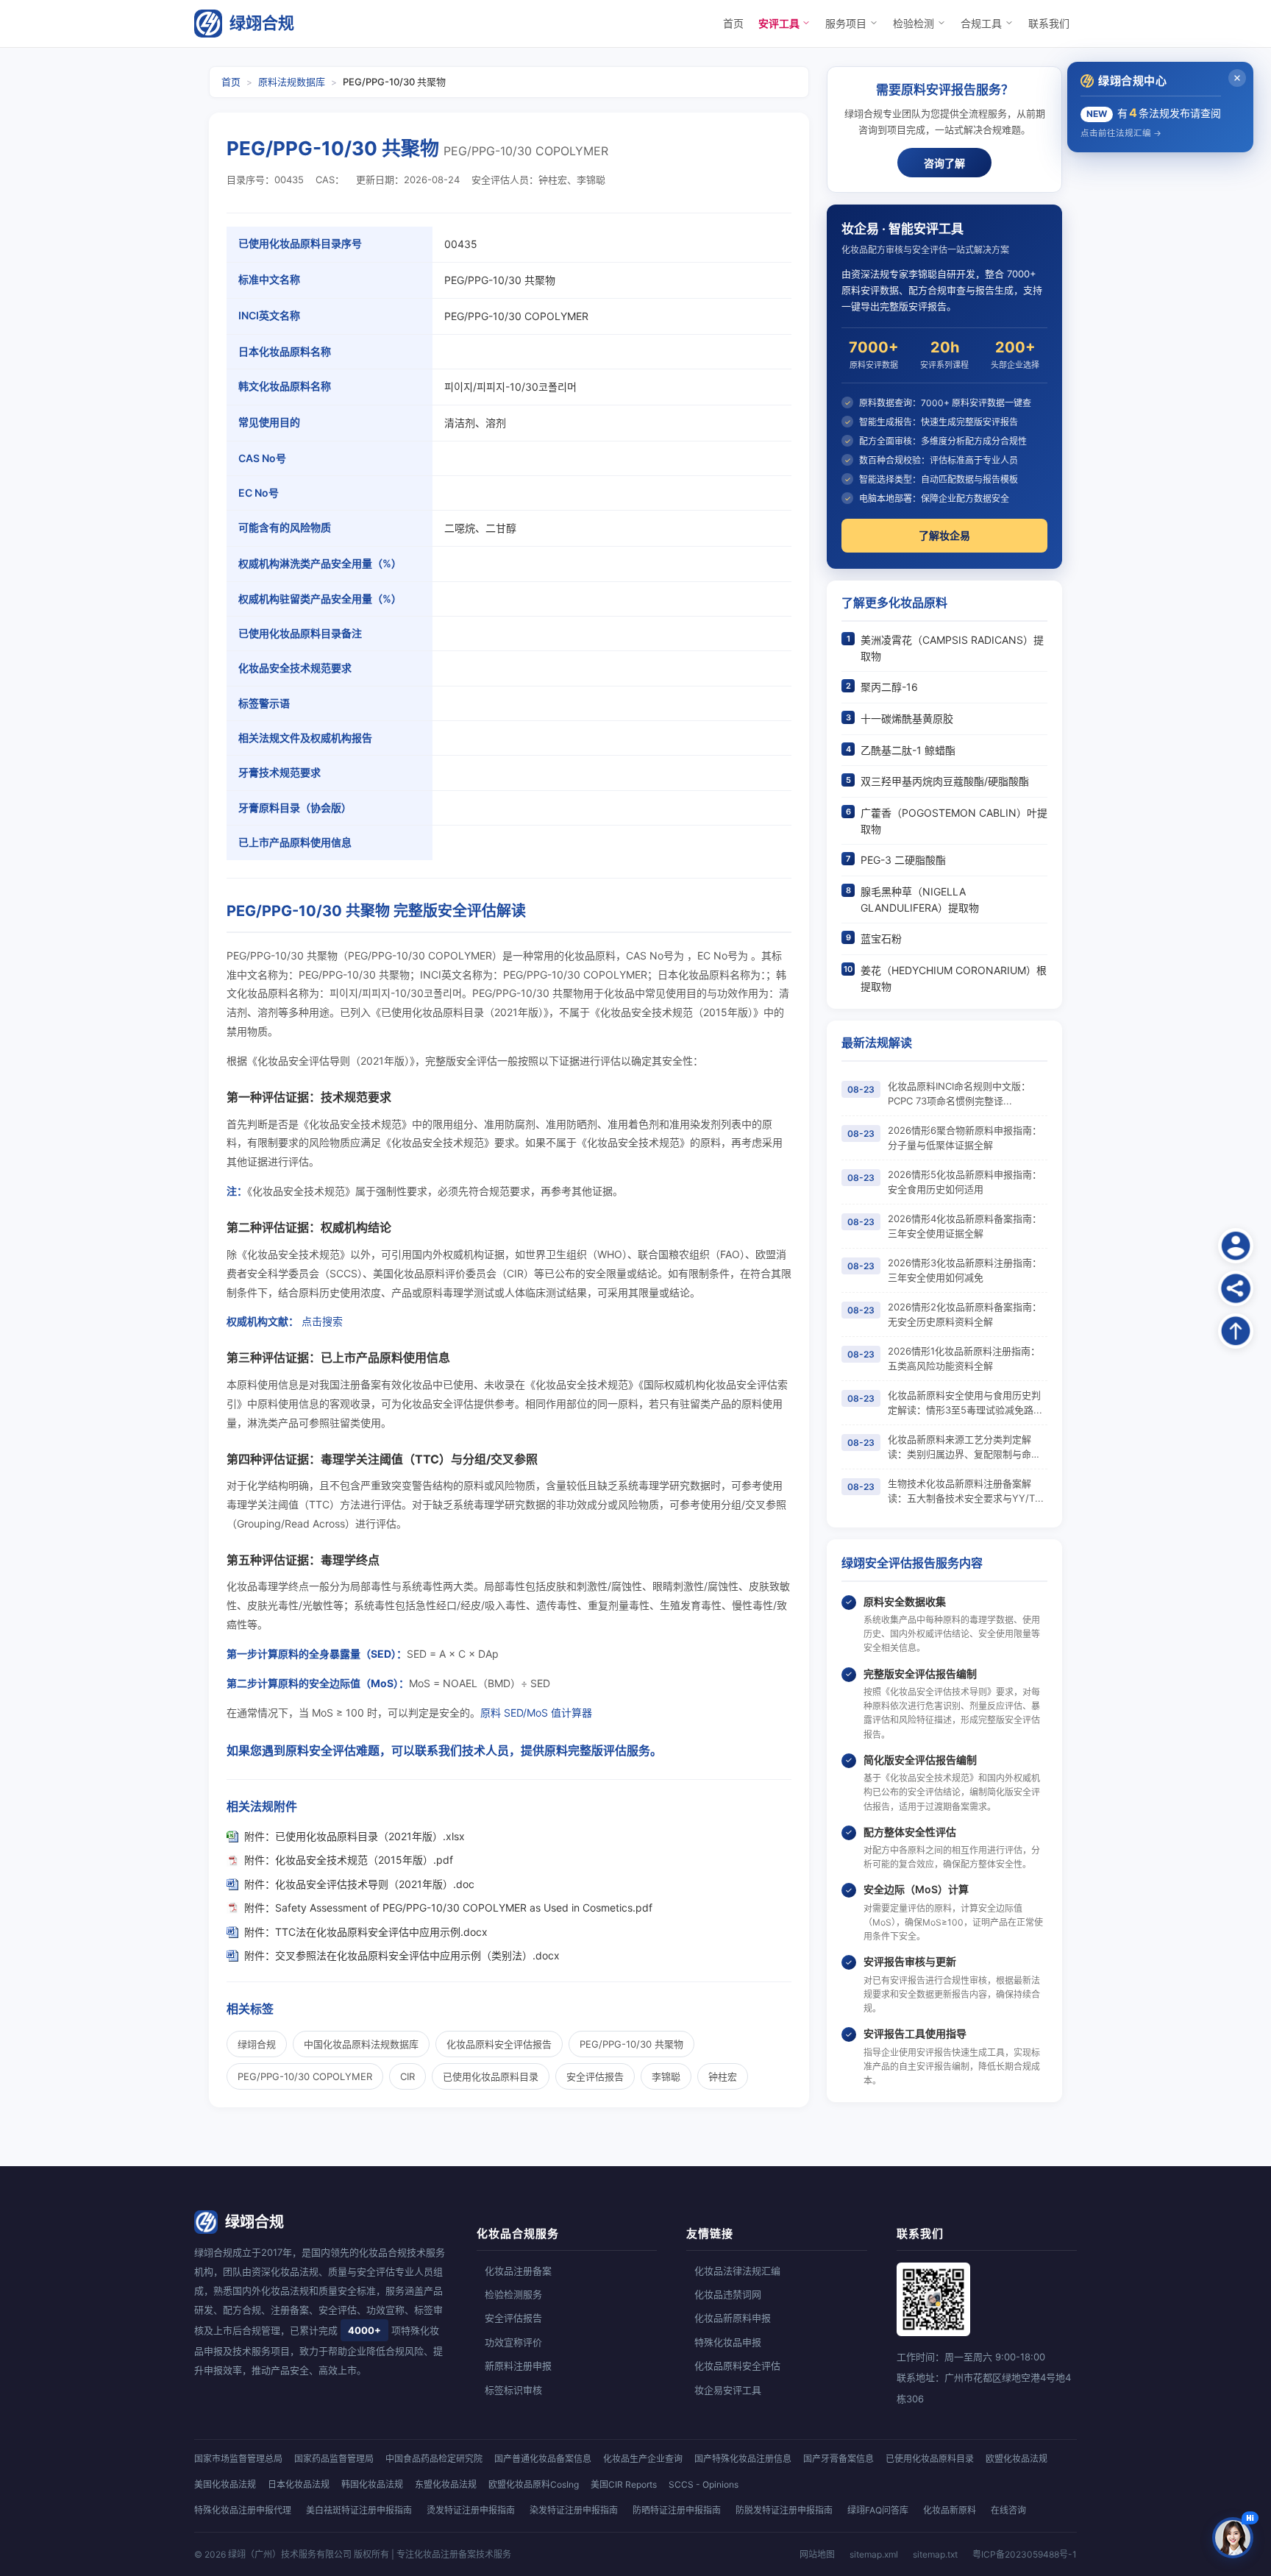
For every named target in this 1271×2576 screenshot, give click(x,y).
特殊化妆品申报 (728, 2342)
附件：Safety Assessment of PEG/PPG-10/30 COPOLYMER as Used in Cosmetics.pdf (448, 1908)
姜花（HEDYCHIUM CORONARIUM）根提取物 (954, 978)
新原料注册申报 (518, 2366)
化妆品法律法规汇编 (737, 2271)
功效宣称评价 (513, 2342)
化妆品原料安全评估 (737, 2366)
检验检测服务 (513, 2294)
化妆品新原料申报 (733, 2318)
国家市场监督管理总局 (238, 2459)
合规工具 (983, 23)
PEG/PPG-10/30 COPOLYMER (305, 2076)
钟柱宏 (723, 2076)
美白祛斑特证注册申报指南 (359, 2510)
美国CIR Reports (624, 2484)
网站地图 (817, 2554)
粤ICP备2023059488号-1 (1025, 2554)
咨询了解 (944, 163)
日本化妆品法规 (299, 2484)
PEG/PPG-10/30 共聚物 (631, 2044)
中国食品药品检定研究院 (434, 2459)
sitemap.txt (935, 2554)
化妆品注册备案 (518, 2271)
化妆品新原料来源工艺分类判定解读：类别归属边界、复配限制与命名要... (964, 1447)
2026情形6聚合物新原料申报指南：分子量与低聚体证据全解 (965, 1138)
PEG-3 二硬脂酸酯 (903, 860)
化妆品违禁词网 (728, 2294)
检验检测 (915, 23)
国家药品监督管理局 (334, 2459)
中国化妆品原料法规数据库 (361, 2044)
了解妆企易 (944, 535)
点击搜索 (322, 1321)
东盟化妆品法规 (446, 2484)
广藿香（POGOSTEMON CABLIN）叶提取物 (954, 821)
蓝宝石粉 (881, 938)
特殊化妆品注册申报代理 (243, 2510)
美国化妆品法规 (225, 2484)
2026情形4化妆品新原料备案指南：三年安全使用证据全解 (965, 1226)
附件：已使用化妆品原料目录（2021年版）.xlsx (355, 1836)
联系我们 (1049, 23)
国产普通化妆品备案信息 (543, 2459)
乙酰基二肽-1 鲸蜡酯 (908, 750)
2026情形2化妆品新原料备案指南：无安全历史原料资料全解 (965, 1314)
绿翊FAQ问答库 (878, 2510)
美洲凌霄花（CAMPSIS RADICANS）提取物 (952, 648)
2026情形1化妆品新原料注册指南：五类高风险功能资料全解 (964, 1358)
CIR (407, 2076)
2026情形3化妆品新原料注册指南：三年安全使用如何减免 (965, 1270)
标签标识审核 (513, 2390)
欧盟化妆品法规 (1017, 2459)
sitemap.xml (874, 2554)
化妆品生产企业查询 (643, 2459)
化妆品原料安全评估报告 (499, 2044)
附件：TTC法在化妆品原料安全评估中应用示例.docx (366, 1932)
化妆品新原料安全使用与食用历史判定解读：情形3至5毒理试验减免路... (965, 1402)
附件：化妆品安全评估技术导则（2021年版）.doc (359, 1884)
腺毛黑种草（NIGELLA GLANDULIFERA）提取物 (920, 900)
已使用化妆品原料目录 (491, 2076)
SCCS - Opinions (704, 2484)
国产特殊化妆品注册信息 (743, 2459)
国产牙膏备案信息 (839, 2459)
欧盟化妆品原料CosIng (534, 2484)
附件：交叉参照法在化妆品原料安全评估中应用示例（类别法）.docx (402, 1955)
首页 (733, 23)
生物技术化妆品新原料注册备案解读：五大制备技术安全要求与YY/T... (966, 1491)
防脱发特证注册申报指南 (784, 2510)
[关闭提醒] (1237, 78)
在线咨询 (1008, 2510)
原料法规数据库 (292, 82)
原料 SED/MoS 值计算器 (536, 1713)
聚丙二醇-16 (889, 687)
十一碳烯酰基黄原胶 (907, 718)
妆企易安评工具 (728, 2390)
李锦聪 (666, 2076)
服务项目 (847, 23)
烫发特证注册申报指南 (471, 2510)
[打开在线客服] (1233, 2538)
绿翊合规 (262, 23)
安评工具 (780, 23)
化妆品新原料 (950, 2510)
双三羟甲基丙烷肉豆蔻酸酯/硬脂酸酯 (945, 781)
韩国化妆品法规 (372, 2484)
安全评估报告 (595, 2076)
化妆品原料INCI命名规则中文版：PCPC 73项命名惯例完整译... (959, 1093)
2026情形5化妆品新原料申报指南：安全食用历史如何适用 (965, 1182)
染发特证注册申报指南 (574, 2510)
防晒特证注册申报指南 (677, 2510)
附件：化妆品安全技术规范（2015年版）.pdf (349, 1860)
